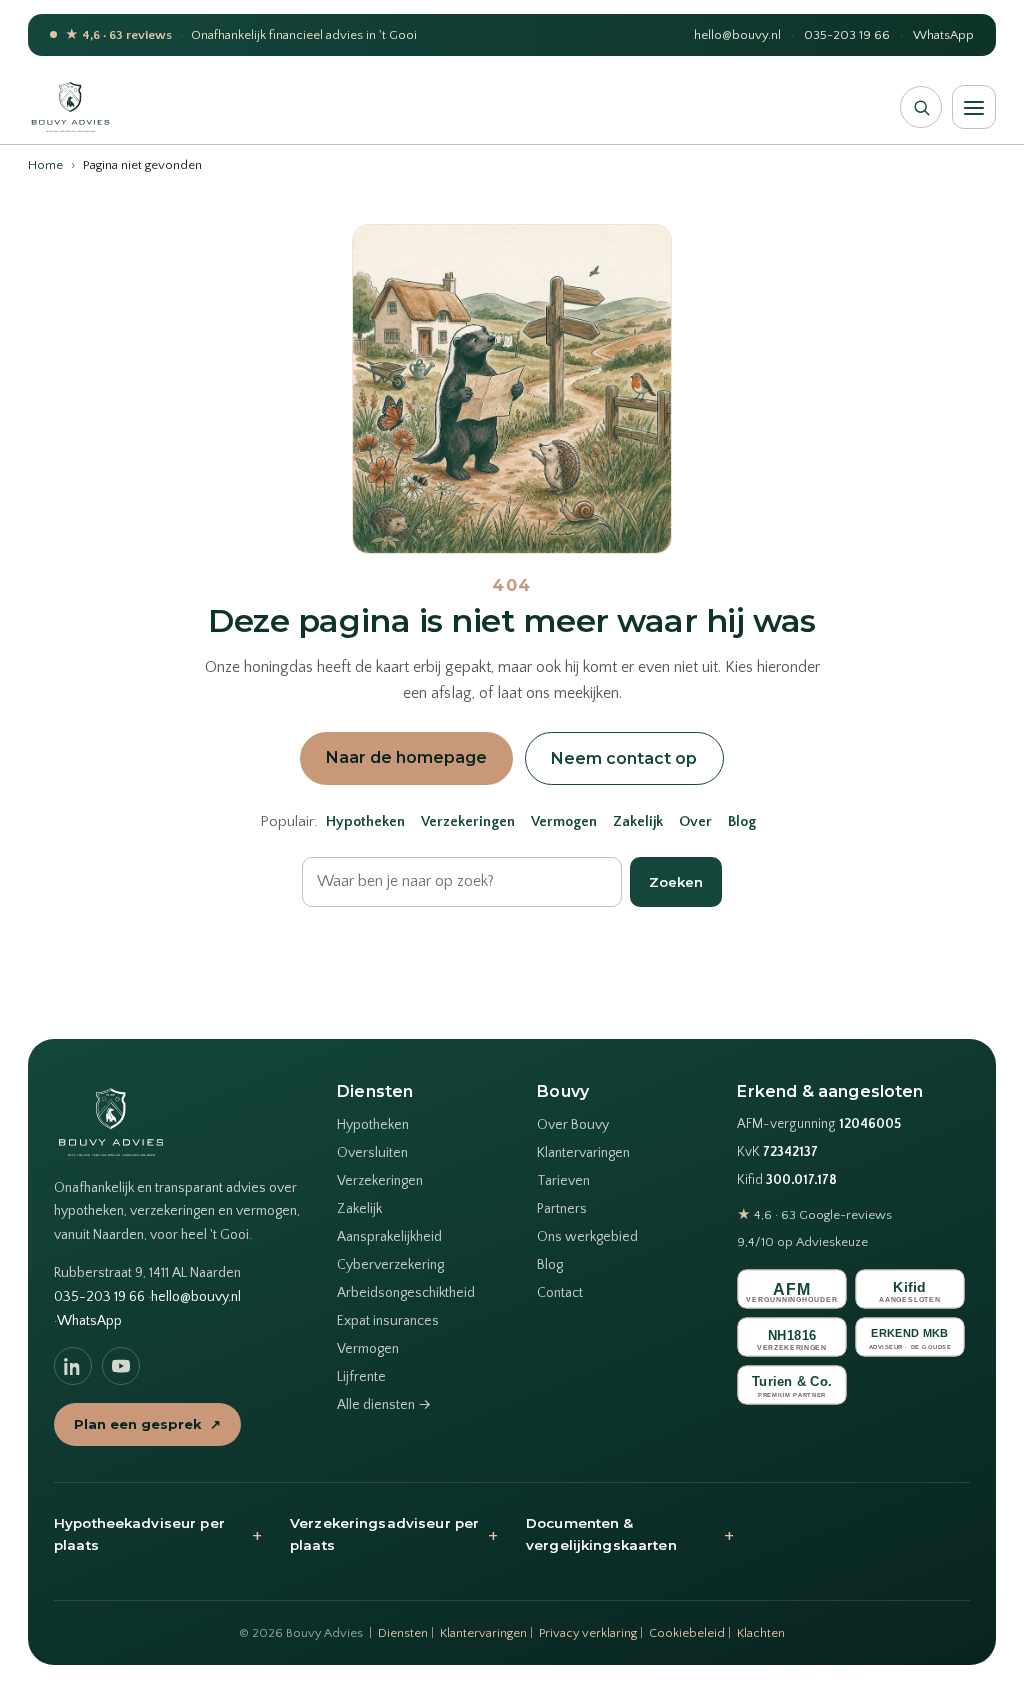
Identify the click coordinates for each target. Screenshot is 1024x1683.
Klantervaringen (583, 1153)
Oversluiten (372, 1153)
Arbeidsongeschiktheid (406, 1293)
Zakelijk (638, 822)
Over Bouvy (573, 1125)
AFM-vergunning (819, 1124)
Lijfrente (361, 1377)
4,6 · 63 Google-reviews (814, 1215)
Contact (560, 1293)
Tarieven (563, 1181)
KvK (777, 1152)
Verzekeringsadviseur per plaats (394, 1534)
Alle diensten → (384, 1405)
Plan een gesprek (147, 1424)
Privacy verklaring (588, 1633)
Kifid (787, 1180)
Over (695, 822)
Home (45, 165)
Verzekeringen (468, 822)
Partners (562, 1209)
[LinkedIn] (73, 1366)
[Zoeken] (921, 107)
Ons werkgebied (587, 1237)
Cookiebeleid (687, 1633)
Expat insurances (388, 1321)
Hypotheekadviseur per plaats (158, 1534)
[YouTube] (121, 1366)
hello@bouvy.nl (737, 35)
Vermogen (564, 822)
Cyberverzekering (390, 1265)
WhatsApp (943, 35)
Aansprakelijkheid (389, 1237)
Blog (742, 822)
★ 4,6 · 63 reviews (118, 35)
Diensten (403, 1633)
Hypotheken (365, 822)
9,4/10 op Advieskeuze (802, 1242)
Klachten (761, 1633)
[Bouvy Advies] (70, 107)
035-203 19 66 (847, 35)
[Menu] (974, 107)
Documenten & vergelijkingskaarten (630, 1534)
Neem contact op (624, 758)
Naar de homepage (406, 757)
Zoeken (676, 882)
